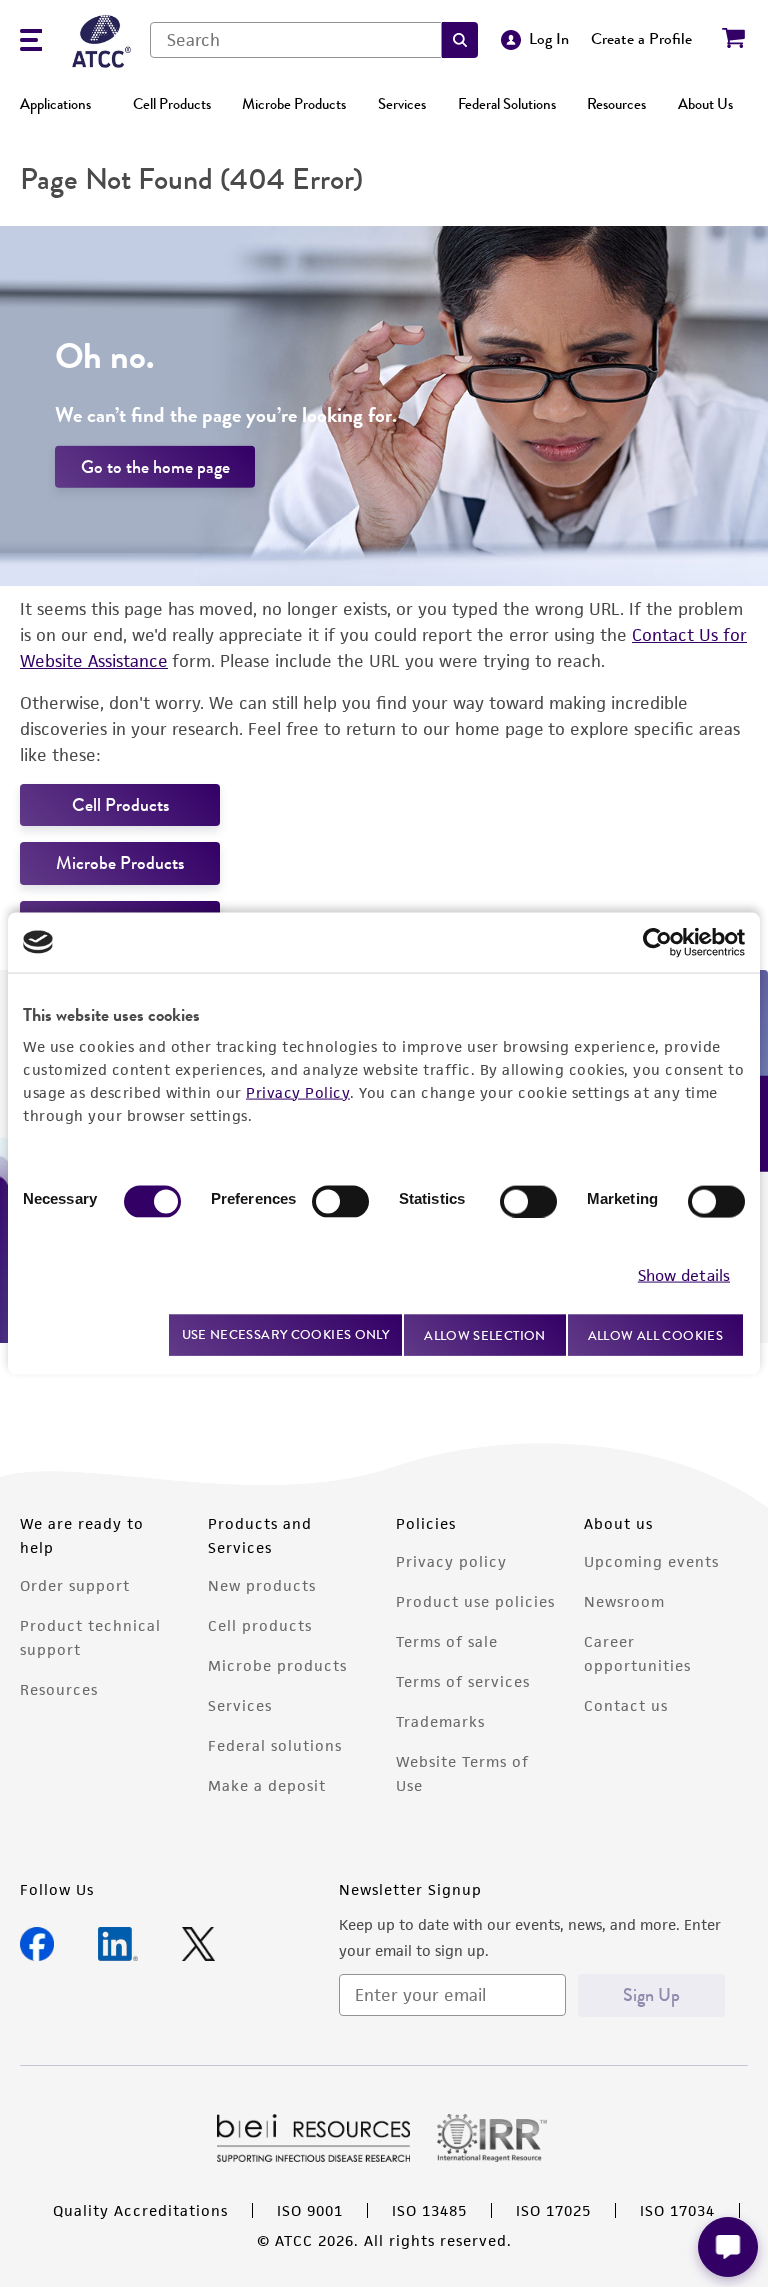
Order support (75, 1585)
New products (262, 1585)
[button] (460, 40)
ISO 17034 (677, 2210)
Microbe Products (294, 104)
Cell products (260, 1625)
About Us (705, 104)
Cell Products (172, 104)
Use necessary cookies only (286, 1334)
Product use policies (475, 1601)
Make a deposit (267, 1785)
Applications (55, 104)
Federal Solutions (507, 104)
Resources (616, 104)
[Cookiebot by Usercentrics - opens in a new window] (657, 942)
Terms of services (463, 1681)
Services (402, 104)
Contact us (626, 1705)
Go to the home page (155, 467)
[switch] (340, 1201)
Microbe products (277, 1665)
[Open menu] (31, 42)
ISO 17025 (553, 2210)
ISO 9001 (310, 2210)
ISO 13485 (429, 2210)
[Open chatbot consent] (728, 2247)
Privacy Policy (298, 1091)
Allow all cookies (655, 1334)
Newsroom (624, 1601)
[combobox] (296, 40)
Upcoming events (651, 1561)
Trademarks (440, 1721)
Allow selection (485, 1334)
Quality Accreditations (140, 2210)
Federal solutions (275, 1745)
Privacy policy (451, 1561)
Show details (684, 1275)
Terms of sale (447, 1641)
